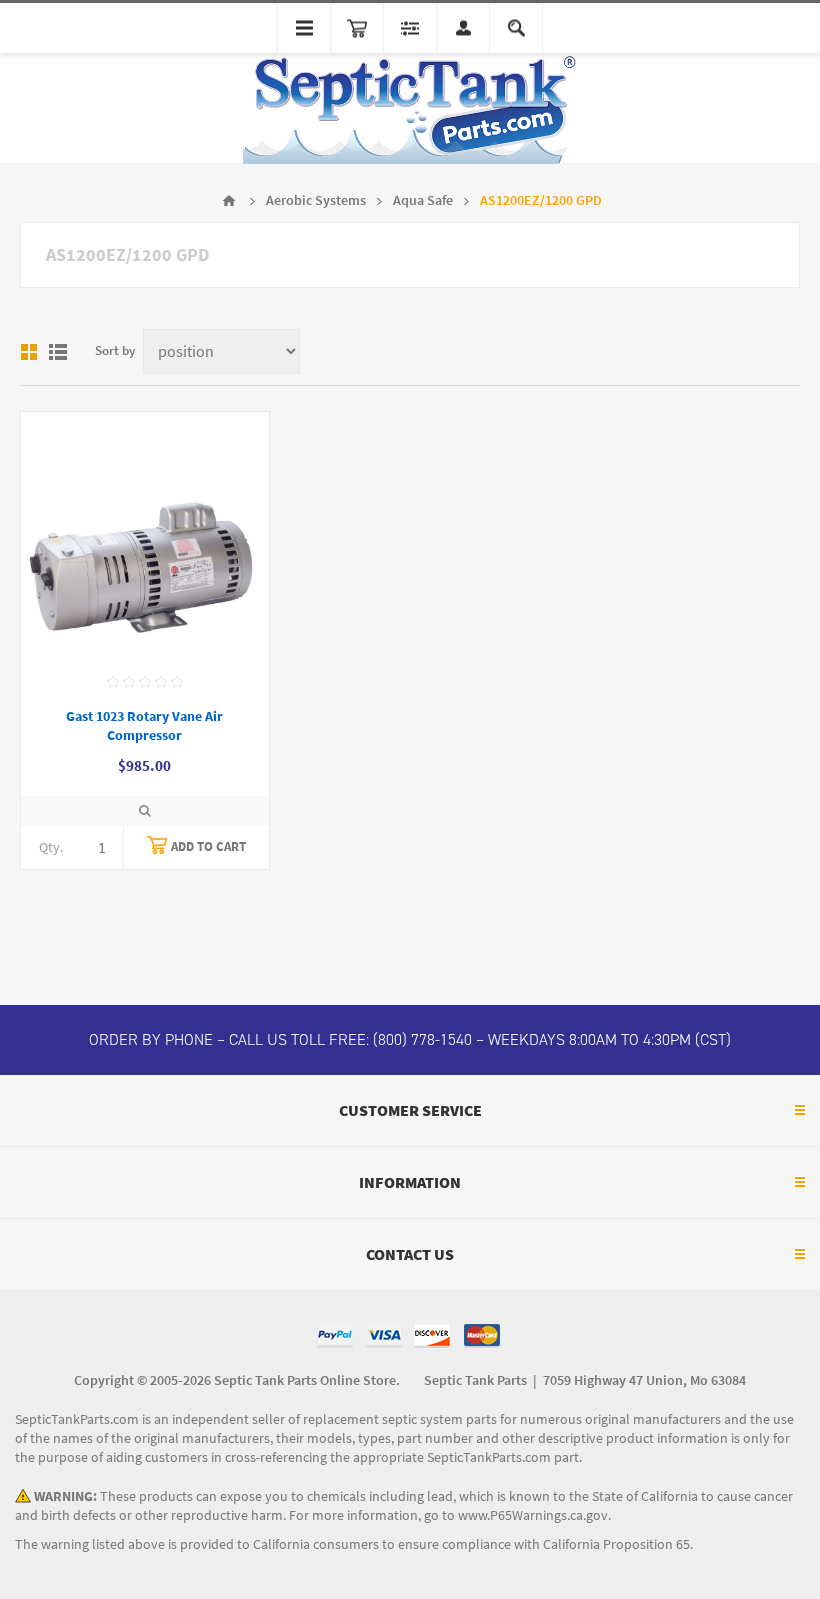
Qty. (51, 847)
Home (229, 201)
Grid (29, 352)
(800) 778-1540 (422, 1039)
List (58, 352)
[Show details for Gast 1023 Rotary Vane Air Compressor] (145, 536)
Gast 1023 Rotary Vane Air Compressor (144, 726)
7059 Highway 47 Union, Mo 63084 (644, 1380)
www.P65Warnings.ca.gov (533, 1515)
